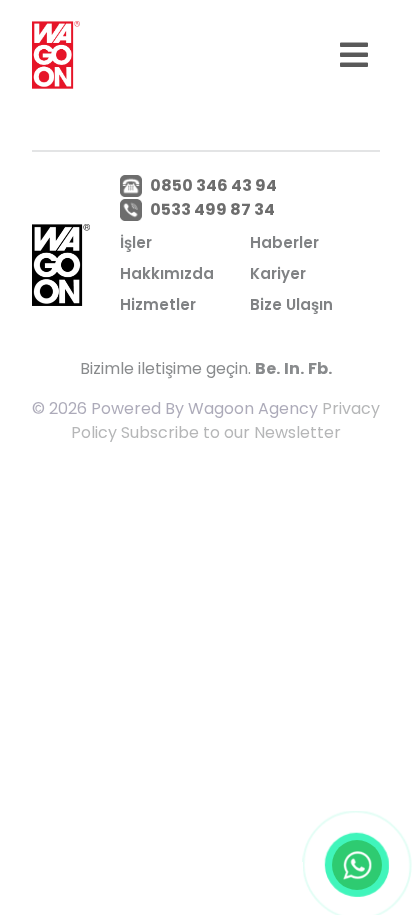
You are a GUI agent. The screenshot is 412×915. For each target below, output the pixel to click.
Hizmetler (158, 304)
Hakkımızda (167, 273)
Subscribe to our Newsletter (231, 432)
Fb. (320, 368)
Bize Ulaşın (291, 304)
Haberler (284, 242)
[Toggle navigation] (354, 55)
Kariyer (278, 273)
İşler (136, 242)
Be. (267, 368)
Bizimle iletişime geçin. (165, 368)
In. (294, 368)
